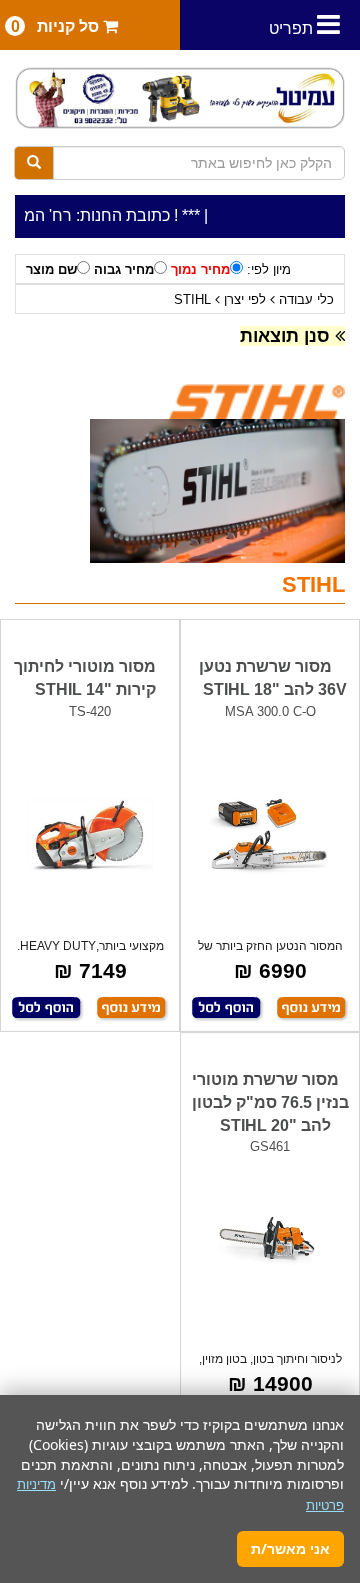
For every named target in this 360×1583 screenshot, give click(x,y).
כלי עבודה (306, 299)
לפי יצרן (245, 299)
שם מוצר (51, 269)
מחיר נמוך (200, 269)
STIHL (192, 299)
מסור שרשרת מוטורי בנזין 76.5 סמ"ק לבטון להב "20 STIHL (270, 1102)
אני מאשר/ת (290, 1548)
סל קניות (57, 26)
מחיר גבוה (124, 269)
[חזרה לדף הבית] (180, 98)
